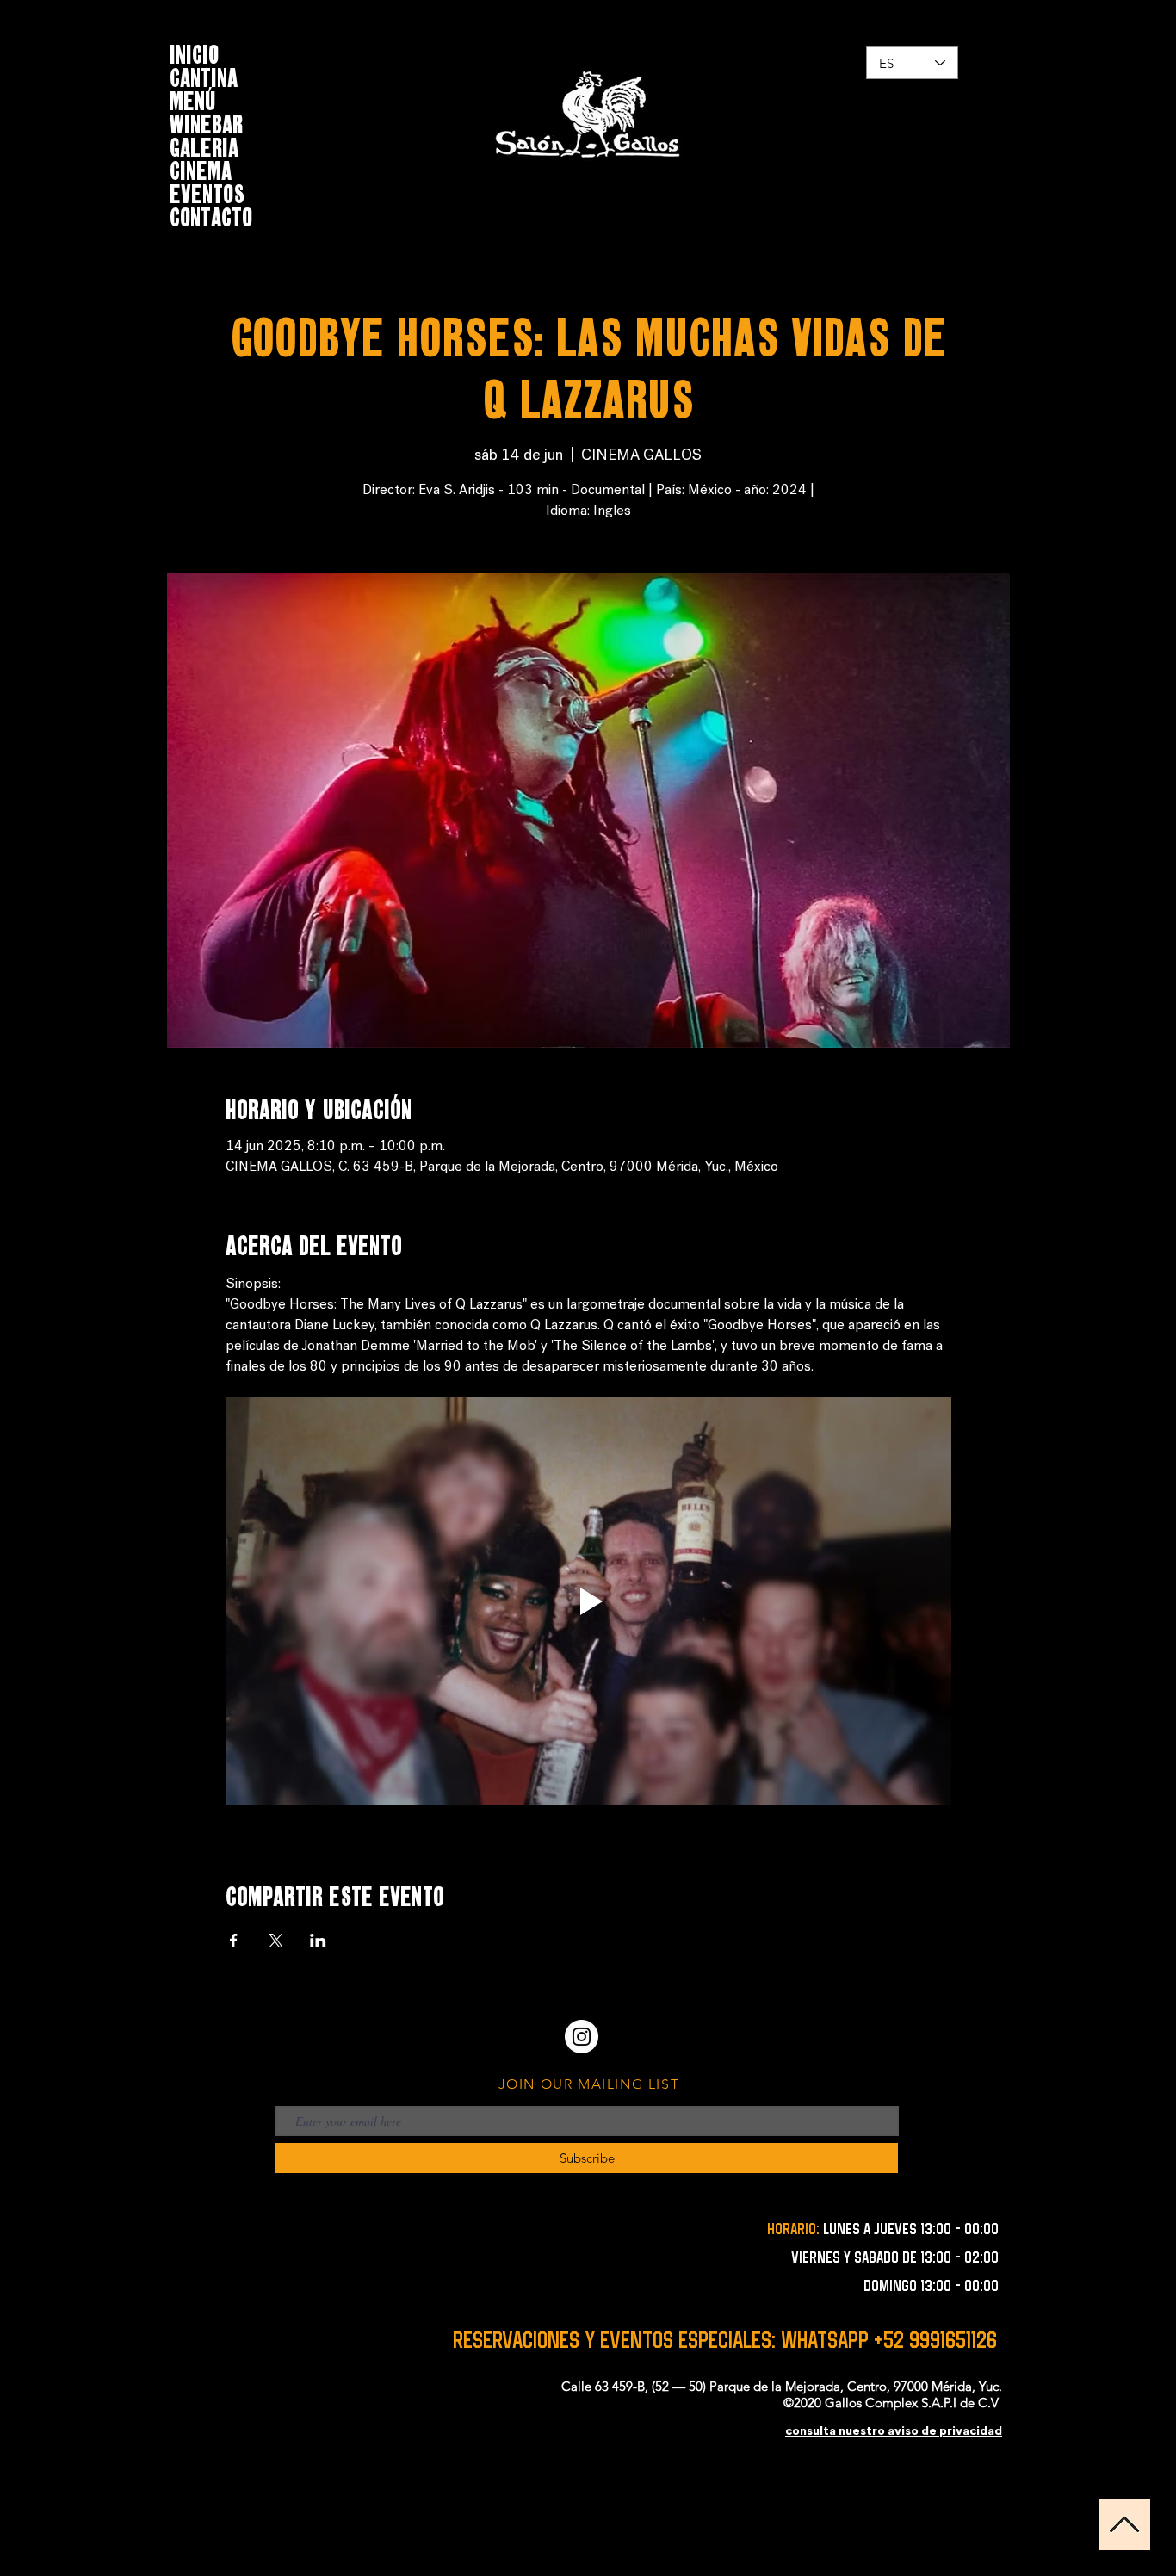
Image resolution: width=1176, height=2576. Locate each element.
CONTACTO (211, 215)
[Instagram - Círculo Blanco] (582, 2037)
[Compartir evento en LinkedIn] (318, 1941)
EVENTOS (207, 192)
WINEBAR (206, 122)
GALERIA (204, 145)
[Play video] (588, 1601)
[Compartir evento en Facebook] (234, 1941)
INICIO (194, 52)
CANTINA (204, 75)
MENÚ (193, 99)
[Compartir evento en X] (276, 1941)
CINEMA (201, 168)
